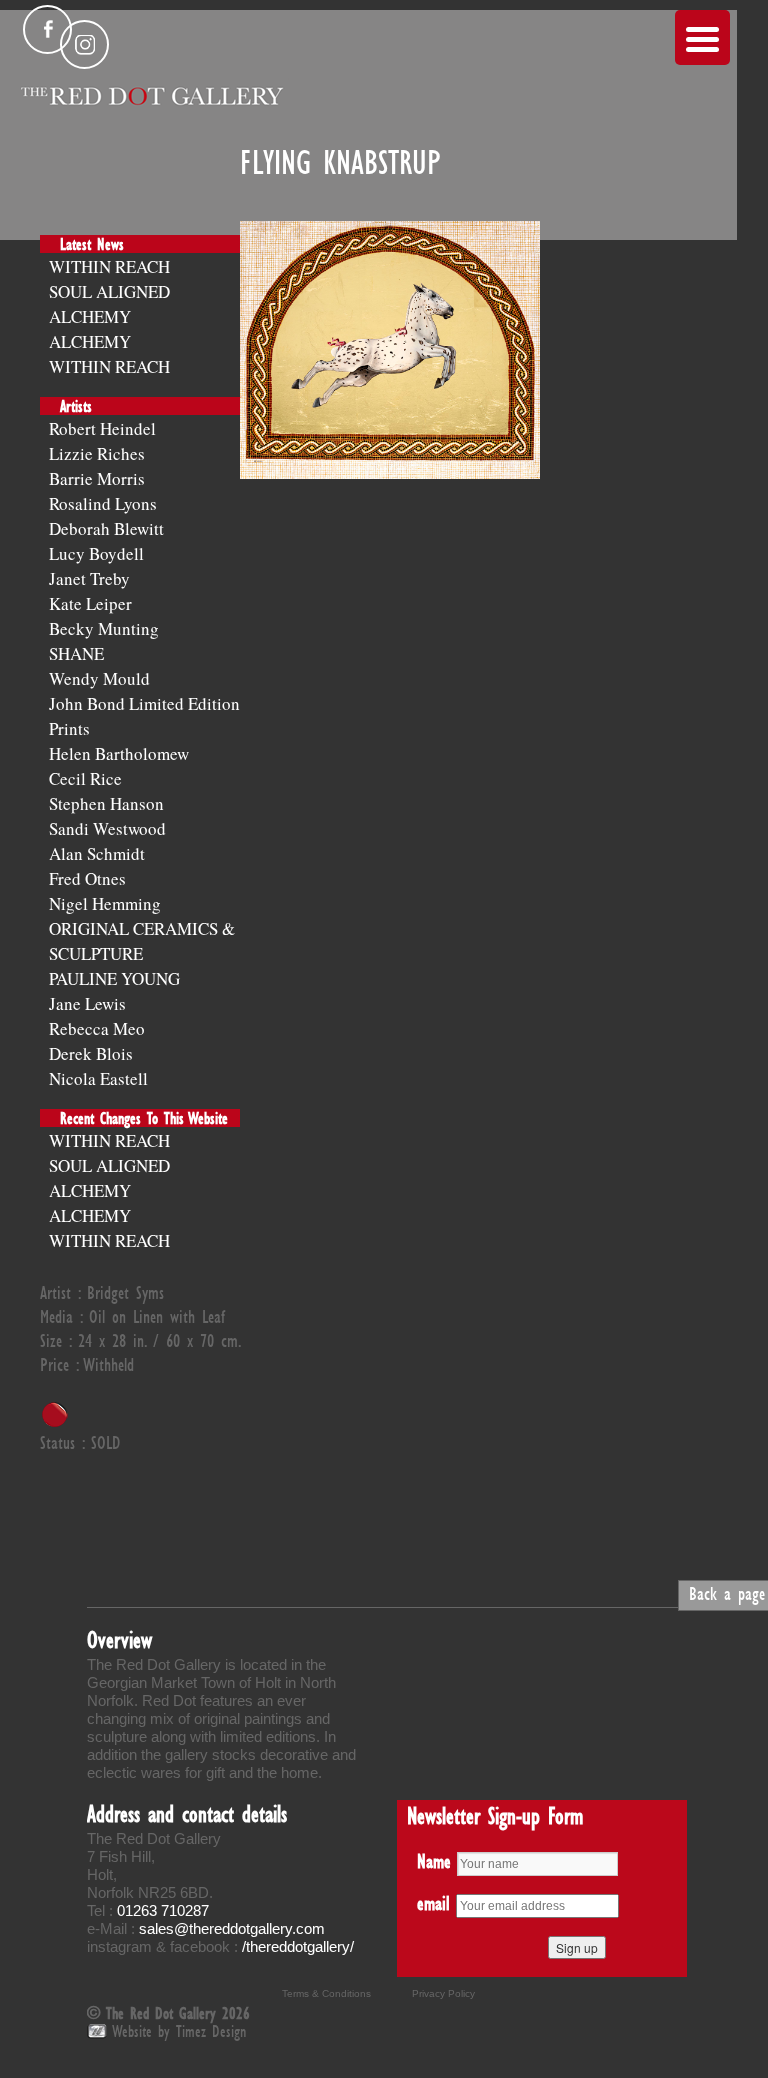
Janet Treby (89, 578)
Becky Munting (104, 628)
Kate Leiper (90, 603)
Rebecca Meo (97, 1028)
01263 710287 (163, 1910)
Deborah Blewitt (106, 528)
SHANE (76, 653)
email (433, 1903)
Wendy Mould (99, 678)
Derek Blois (91, 1053)
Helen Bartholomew (119, 753)
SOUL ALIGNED (109, 291)
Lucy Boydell (96, 553)
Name (434, 1861)
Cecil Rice (85, 778)
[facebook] (47, 29)
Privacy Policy (443, 1993)
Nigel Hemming (105, 903)
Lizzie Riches (97, 453)
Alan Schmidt (97, 853)
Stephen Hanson (106, 803)
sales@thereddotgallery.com (232, 1928)
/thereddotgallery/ (298, 1946)
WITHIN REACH (109, 266)
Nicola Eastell (98, 1078)
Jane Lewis (87, 1003)
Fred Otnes (87, 878)
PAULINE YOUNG (114, 978)
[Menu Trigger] (702, 37)
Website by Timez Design (179, 2031)
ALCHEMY (90, 316)
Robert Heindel (102, 428)
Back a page (727, 1593)
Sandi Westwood (107, 828)
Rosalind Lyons (103, 503)
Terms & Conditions (326, 1993)
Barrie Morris (97, 478)
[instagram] (84, 44)
